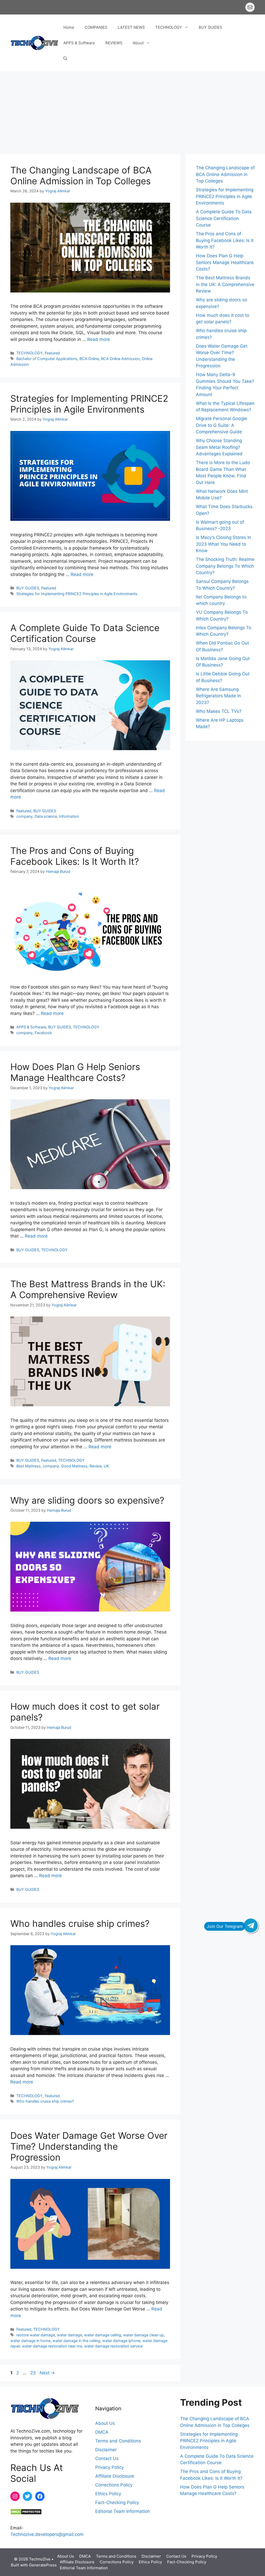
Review (96, 1466)
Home (69, 27)
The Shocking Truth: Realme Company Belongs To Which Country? (225, 566)
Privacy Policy (109, 2467)
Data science (46, 816)
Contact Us (107, 2458)
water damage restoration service (113, 2346)
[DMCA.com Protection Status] (26, 2513)
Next (47, 2373)
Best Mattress (28, 1466)
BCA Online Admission (120, 359)
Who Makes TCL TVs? (219, 711)
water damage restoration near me (52, 2346)
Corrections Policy (114, 2485)
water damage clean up (143, 2335)
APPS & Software (79, 43)
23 (34, 2373)
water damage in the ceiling (76, 2341)
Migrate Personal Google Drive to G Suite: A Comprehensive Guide (222, 425)
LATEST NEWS (131, 27)
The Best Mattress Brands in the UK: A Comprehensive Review (88, 1289)
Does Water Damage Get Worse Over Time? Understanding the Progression (89, 2146)
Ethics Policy (108, 2494)
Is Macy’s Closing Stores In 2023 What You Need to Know (223, 544)
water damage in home (30, 2341)
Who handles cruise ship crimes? (80, 1923)
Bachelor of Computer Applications (47, 359)
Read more (99, 339)
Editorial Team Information (123, 2511)
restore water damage (36, 2335)
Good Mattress (74, 1466)
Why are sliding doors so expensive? (87, 1500)
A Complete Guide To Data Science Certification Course (85, 633)
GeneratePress (43, 2565)
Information (69, 816)
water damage (69, 2335)
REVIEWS (114, 43)
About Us (105, 2423)
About (138, 43)
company (24, 816)
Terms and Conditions (118, 2441)
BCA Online (89, 359)
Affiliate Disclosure (115, 2476)
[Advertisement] (132, 110)
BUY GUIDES (211, 27)
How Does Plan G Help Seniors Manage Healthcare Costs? (75, 1072)
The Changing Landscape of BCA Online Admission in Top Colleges (81, 175)
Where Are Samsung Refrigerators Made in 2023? (218, 696)
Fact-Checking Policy (117, 2502)
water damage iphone (121, 2341)
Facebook (43, 1033)
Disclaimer (106, 2450)
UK (106, 1466)
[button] (65, 58)
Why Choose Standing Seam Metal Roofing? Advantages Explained (219, 447)
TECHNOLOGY (169, 27)
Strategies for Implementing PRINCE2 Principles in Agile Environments (89, 404)
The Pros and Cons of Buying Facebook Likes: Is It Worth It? (75, 856)
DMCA (102, 2432)
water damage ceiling (103, 2335)
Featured (52, 353)
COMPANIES (96, 27)
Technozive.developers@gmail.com (47, 2534)
